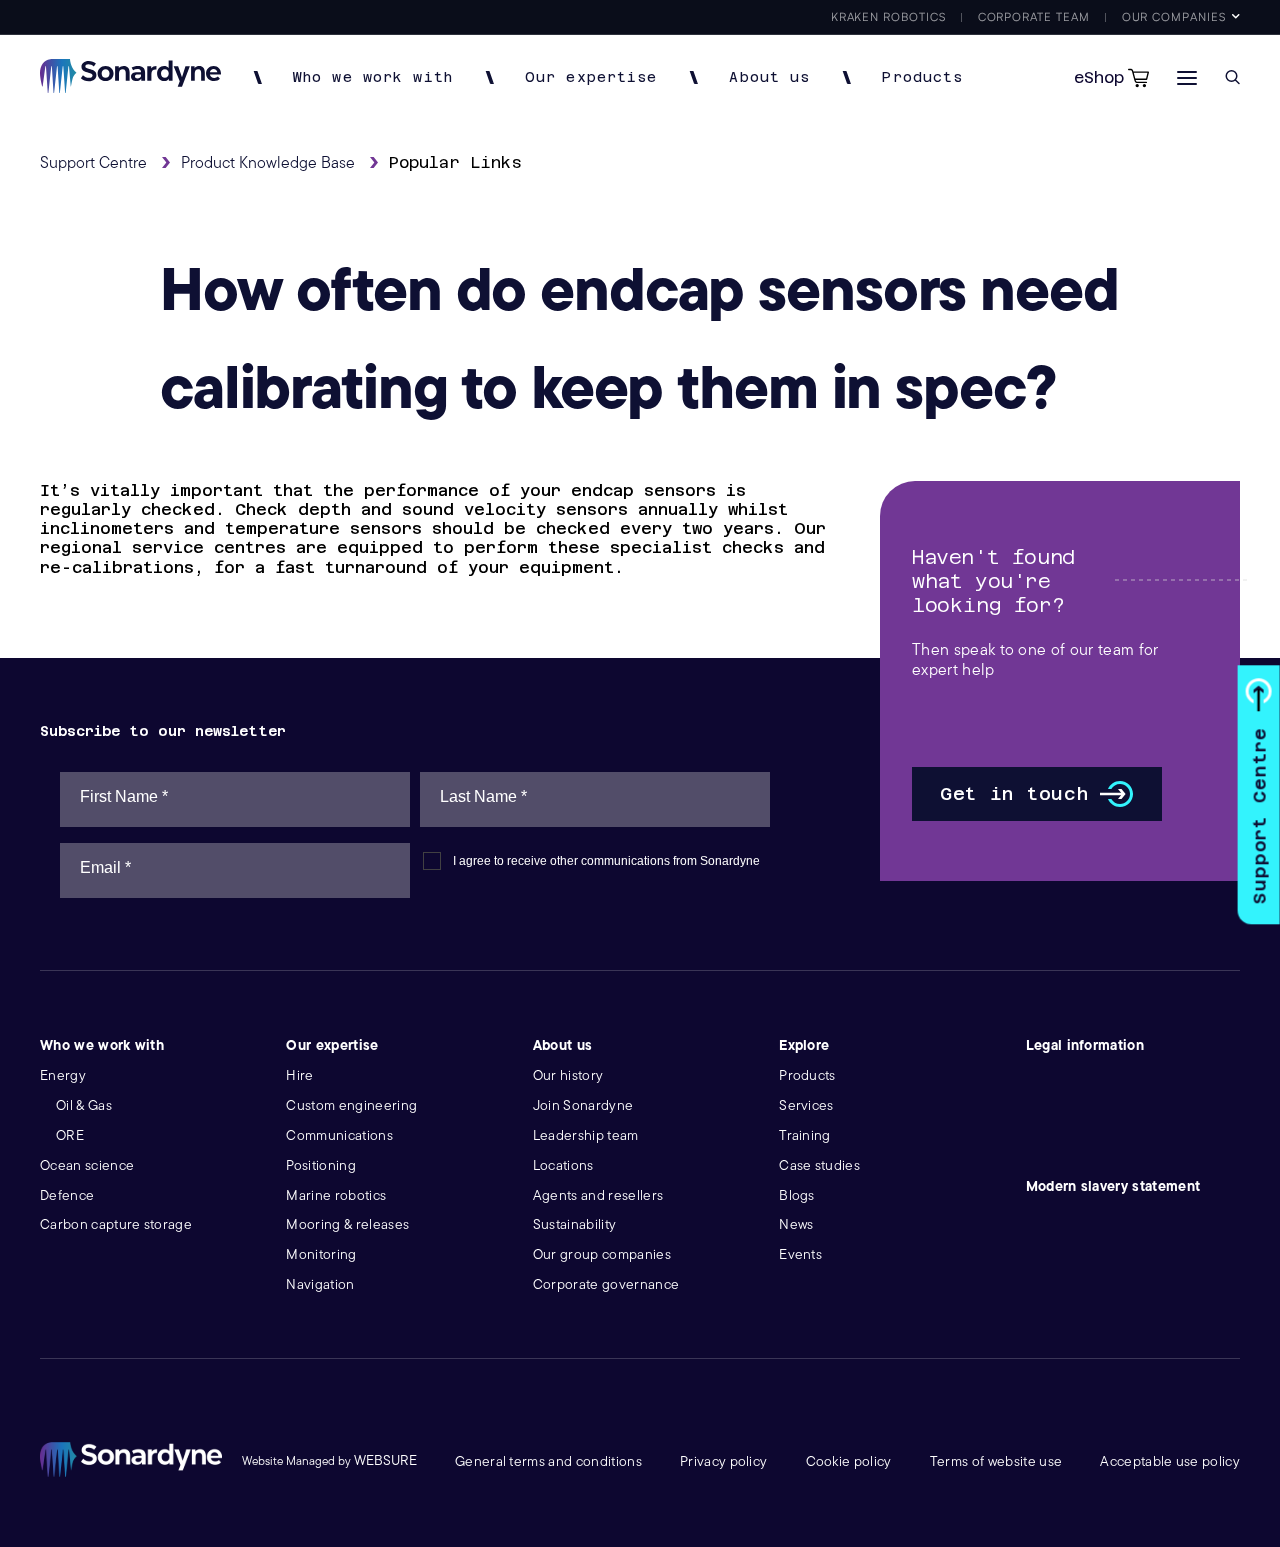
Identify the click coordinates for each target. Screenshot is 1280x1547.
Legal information (1085, 1045)
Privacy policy (723, 1461)
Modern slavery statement (1113, 1186)
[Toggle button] (1187, 77)
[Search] (1232, 77)
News (796, 1224)
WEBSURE (385, 1460)
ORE (70, 1135)
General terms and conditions (548, 1461)
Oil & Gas (84, 1105)
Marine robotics (336, 1195)
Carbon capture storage (116, 1224)
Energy (63, 1075)
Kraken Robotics (888, 16)
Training (805, 1135)
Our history (568, 1075)
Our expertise (591, 77)
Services (806, 1105)
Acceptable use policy (1170, 1461)
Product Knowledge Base (268, 163)
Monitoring (321, 1254)
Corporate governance (606, 1284)
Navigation (320, 1284)
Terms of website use (996, 1461)
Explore (804, 1045)
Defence (67, 1195)
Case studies (819, 1165)
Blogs (797, 1195)
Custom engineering (351, 1105)
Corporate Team (1034, 16)
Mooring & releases (347, 1224)
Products (922, 77)
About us (769, 77)
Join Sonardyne (583, 1105)
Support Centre (1259, 815)
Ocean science (87, 1165)
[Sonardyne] (130, 87)
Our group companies (602, 1254)
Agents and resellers (598, 1195)
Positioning (321, 1165)
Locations (563, 1165)
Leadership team (586, 1135)
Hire (299, 1075)
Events (800, 1254)
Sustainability (574, 1224)
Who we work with (373, 77)
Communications (339, 1135)
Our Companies (1174, 16)
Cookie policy (849, 1461)
